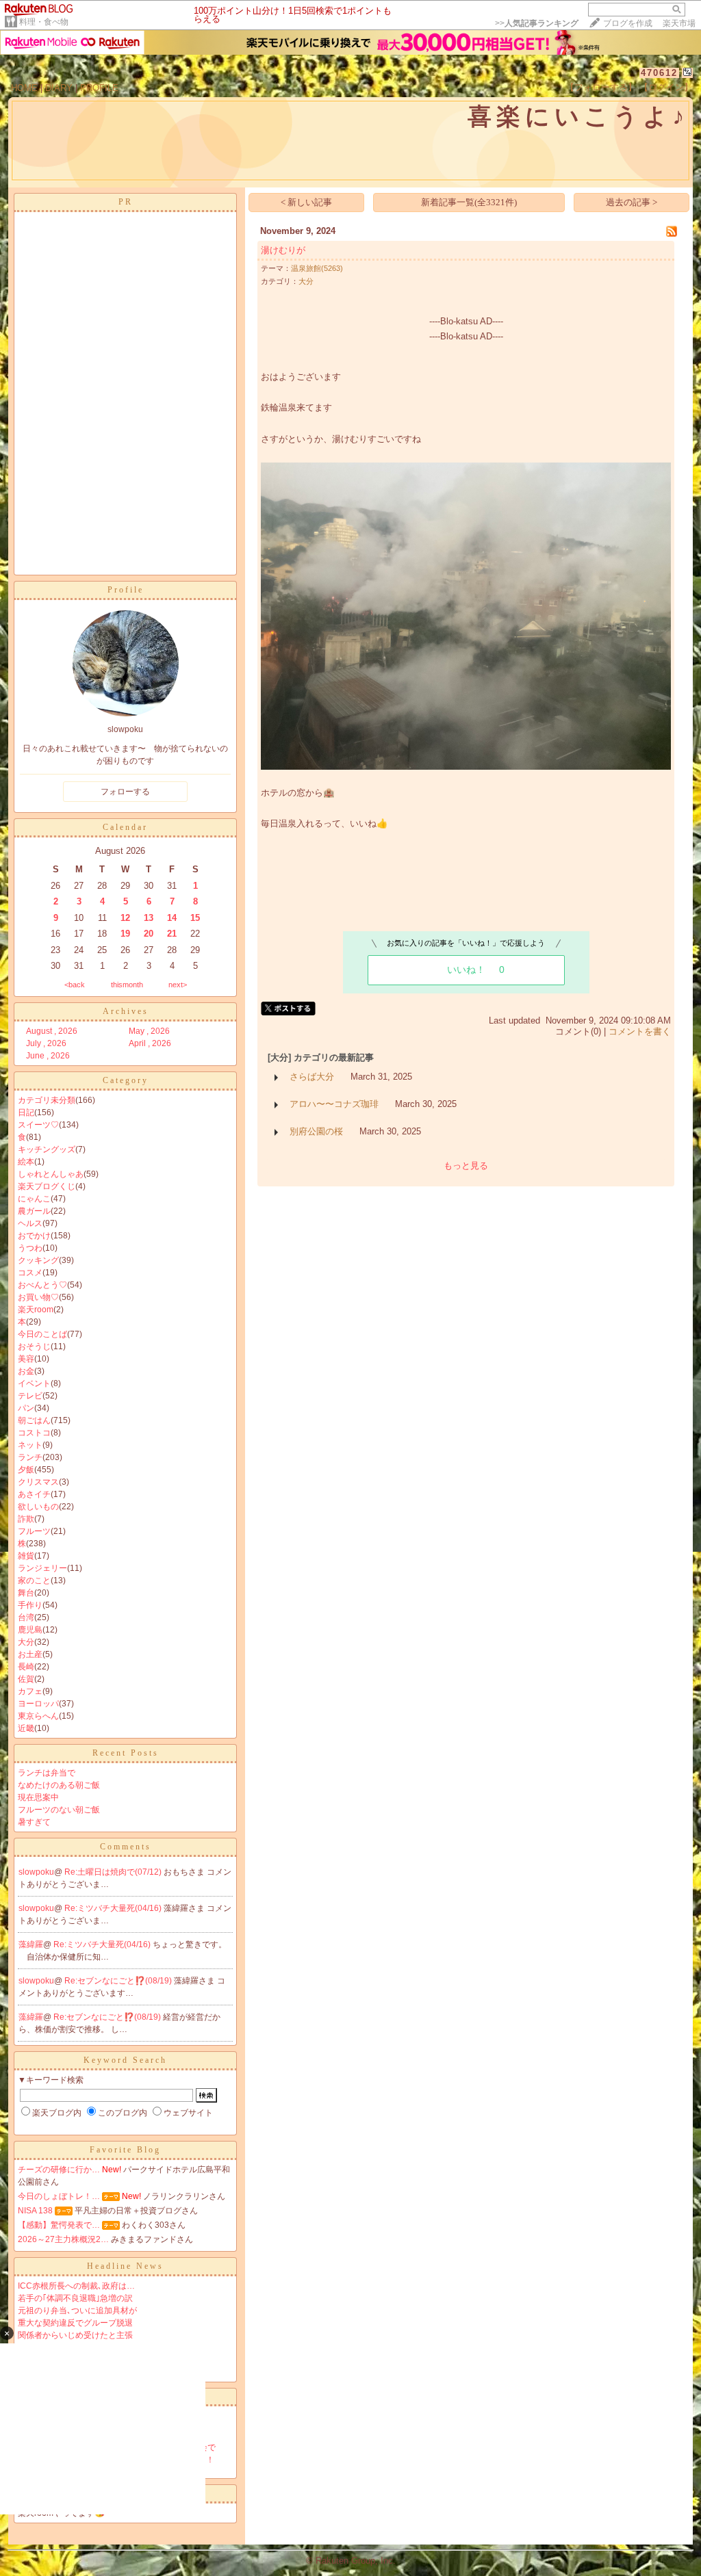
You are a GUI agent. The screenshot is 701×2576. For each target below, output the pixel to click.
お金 (26, 1371)
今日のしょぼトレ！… (59, 2196)
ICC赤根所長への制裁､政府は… (76, 2286)
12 (125, 918)
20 (149, 934)
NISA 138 (35, 2211)
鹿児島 (30, 1630)
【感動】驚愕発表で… (59, 2225)
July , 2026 (46, 1043)
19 (125, 934)
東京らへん (38, 1716)
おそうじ (34, 1346)
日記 (26, 1113)
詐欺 (26, 1519)
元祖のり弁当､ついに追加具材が (77, 2311)
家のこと (34, 1580)
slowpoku (36, 1872)
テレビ (30, 1396)
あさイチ (34, 1494)
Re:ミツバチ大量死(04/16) (114, 1908)
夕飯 (26, 1470)
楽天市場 (679, 23)
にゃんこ (34, 1199)
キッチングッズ (47, 1149)
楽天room (36, 1310)
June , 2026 (48, 1056)
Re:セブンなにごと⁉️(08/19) (119, 1981)
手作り (30, 1605)
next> (178, 985)
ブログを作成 (628, 23)
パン (26, 1408)
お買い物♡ (38, 1297)
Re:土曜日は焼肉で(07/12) (114, 1872)
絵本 (26, 1162)
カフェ (30, 1691)
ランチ (30, 1457)
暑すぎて (34, 1822)
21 (172, 934)
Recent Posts (126, 1753)
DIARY (59, 88)
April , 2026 (150, 1043)
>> (537, 23)
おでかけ (34, 1236)
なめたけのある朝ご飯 (59, 1785)
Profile (126, 590)
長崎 (26, 1667)
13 (149, 918)
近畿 (26, 1728)
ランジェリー (42, 1568)
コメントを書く (640, 1031)
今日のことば (42, 1334)
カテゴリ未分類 (47, 1100)
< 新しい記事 (306, 202)
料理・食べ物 (44, 22)
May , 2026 (149, 1031)
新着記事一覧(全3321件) (469, 202)
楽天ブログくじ (47, 1186)
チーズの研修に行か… (59, 2170)
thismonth (127, 985)
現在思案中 (38, 1797)
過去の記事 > (632, 202)
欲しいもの (38, 1507)
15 (195, 918)
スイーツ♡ (38, 1125)
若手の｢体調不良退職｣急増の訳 (75, 2298)
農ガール (34, 1211)
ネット (30, 1445)
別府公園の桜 (316, 1131)
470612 (659, 73)
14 (172, 918)
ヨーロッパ (38, 1704)
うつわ (30, 1248)
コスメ (30, 1273)
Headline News (125, 2266)
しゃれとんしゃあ (51, 1174)
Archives (126, 1011)
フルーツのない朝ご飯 (59, 1810)
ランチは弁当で (47, 1773)
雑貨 (26, 1556)
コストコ (34, 1433)
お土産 (30, 1654)
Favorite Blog (125, 2150)
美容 (26, 1359)
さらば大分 (312, 1077)
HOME (24, 88)
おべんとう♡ (42, 1285)
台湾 (26, 1617)
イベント (34, 1383)
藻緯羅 (31, 1944)
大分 (26, 1642)
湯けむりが (283, 250)
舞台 (26, 1593)
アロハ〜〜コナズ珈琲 (334, 1104)
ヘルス (30, 1223)
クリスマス (38, 1482)
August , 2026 (52, 1031)
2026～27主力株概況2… (63, 2239)
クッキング (38, 1260)
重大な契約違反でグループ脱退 (75, 2323)
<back (75, 985)
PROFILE (99, 88)
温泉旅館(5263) (317, 268)
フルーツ (34, 1531)
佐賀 (26, 1679)
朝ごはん (34, 1420)
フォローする (125, 792)
